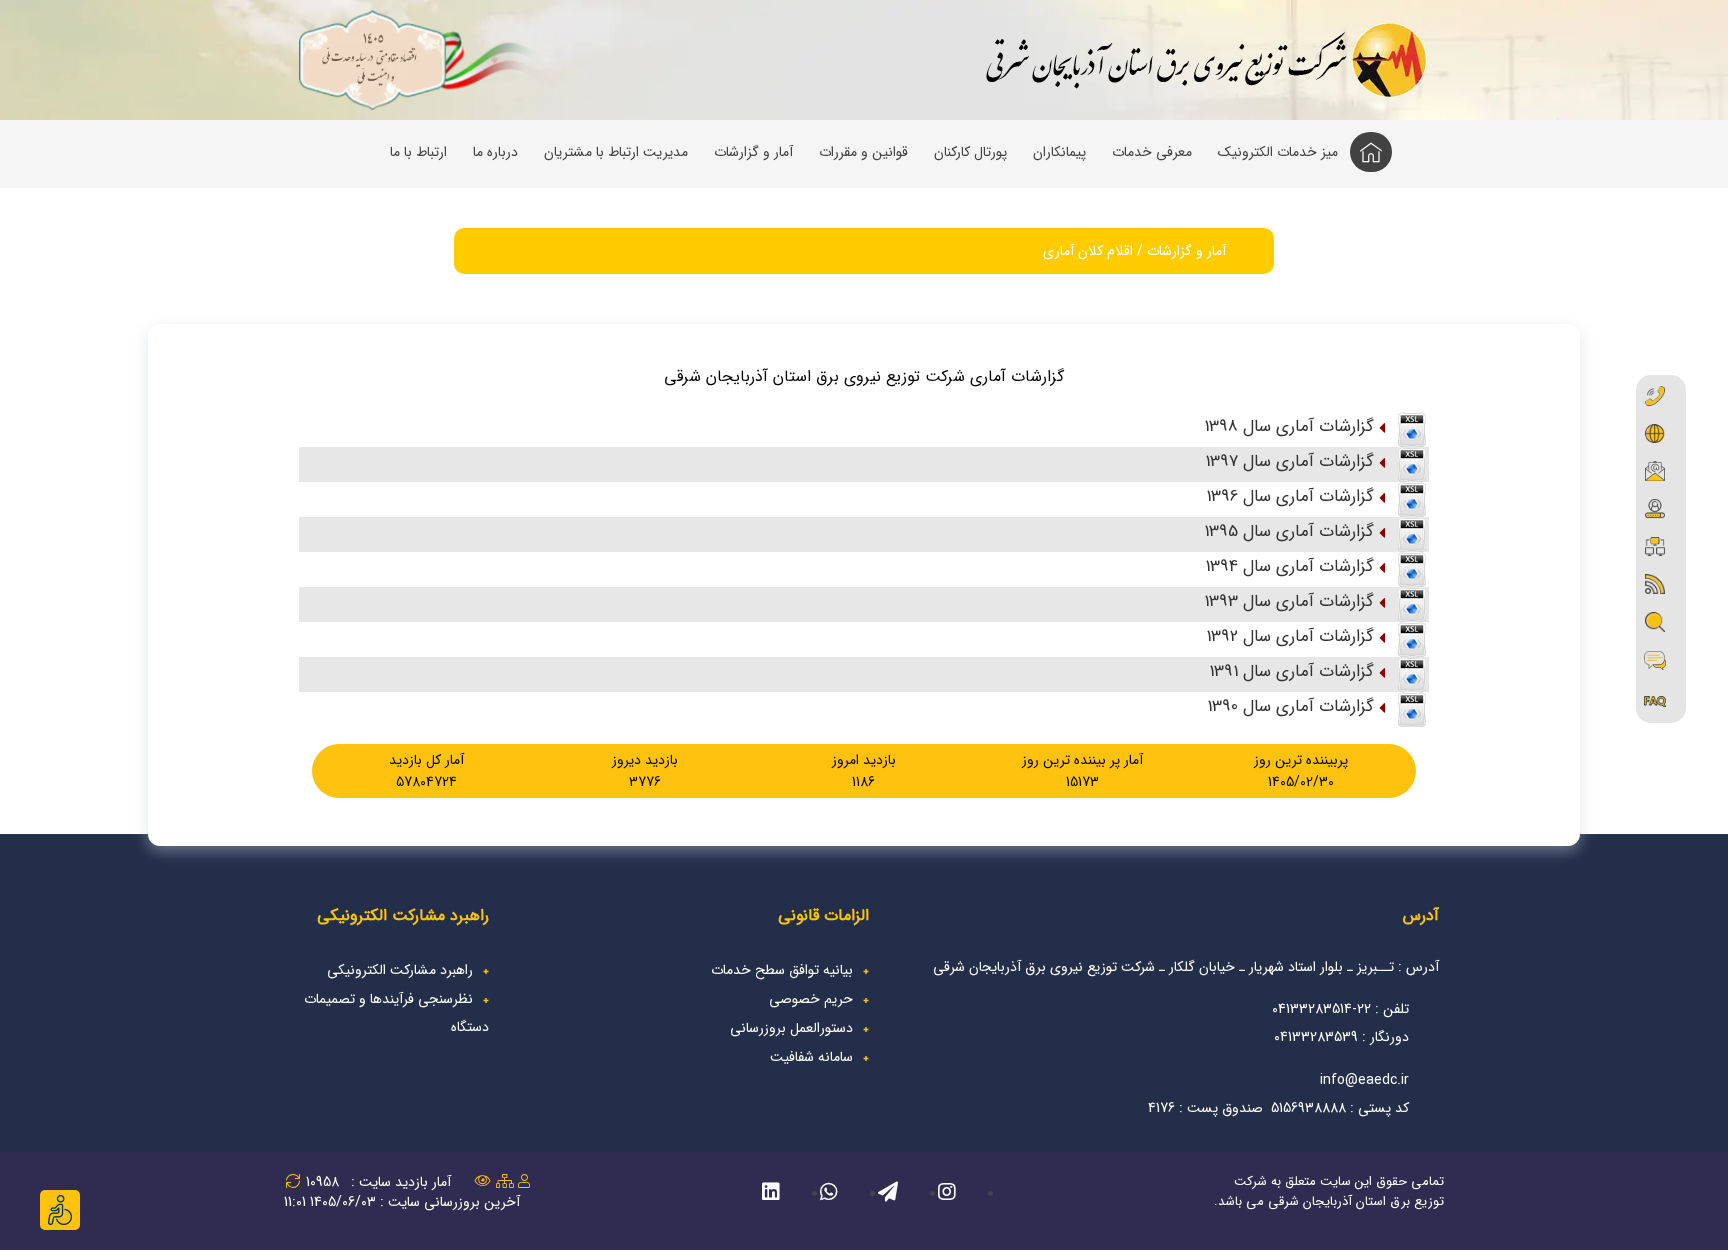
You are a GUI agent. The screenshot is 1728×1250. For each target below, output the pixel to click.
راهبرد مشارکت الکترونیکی (400, 970)
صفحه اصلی (1372, 156)
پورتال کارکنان (970, 152)
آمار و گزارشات (753, 152)
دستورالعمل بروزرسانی (791, 1028)
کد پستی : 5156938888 (1340, 1108)
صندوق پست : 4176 (1203, 1108)
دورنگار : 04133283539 (1341, 1037)
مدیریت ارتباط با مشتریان (616, 152)
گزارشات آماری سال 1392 (1290, 636)
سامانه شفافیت (811, 1057)
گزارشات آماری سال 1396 (1290, 496)
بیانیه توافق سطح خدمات (782, 970)
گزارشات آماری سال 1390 (1290, 706)
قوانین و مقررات (863, 152)
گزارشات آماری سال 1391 (1291, 671)
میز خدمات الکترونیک (1278, 152)
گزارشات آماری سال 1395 (1289, 531)
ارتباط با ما (418, 152)
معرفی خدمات (1152, 152)
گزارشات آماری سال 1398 (1289, 426)
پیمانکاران (1059, 152)
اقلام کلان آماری (1088, 251)
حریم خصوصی (811, 999)
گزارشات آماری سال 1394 (1289, 566)
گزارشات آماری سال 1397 (1289, 461)
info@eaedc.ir (1364, 1080)
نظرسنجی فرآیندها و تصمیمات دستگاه (396, 1013)
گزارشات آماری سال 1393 (1289, 601)
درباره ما (495, 152)
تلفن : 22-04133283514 (1340, 1009)
